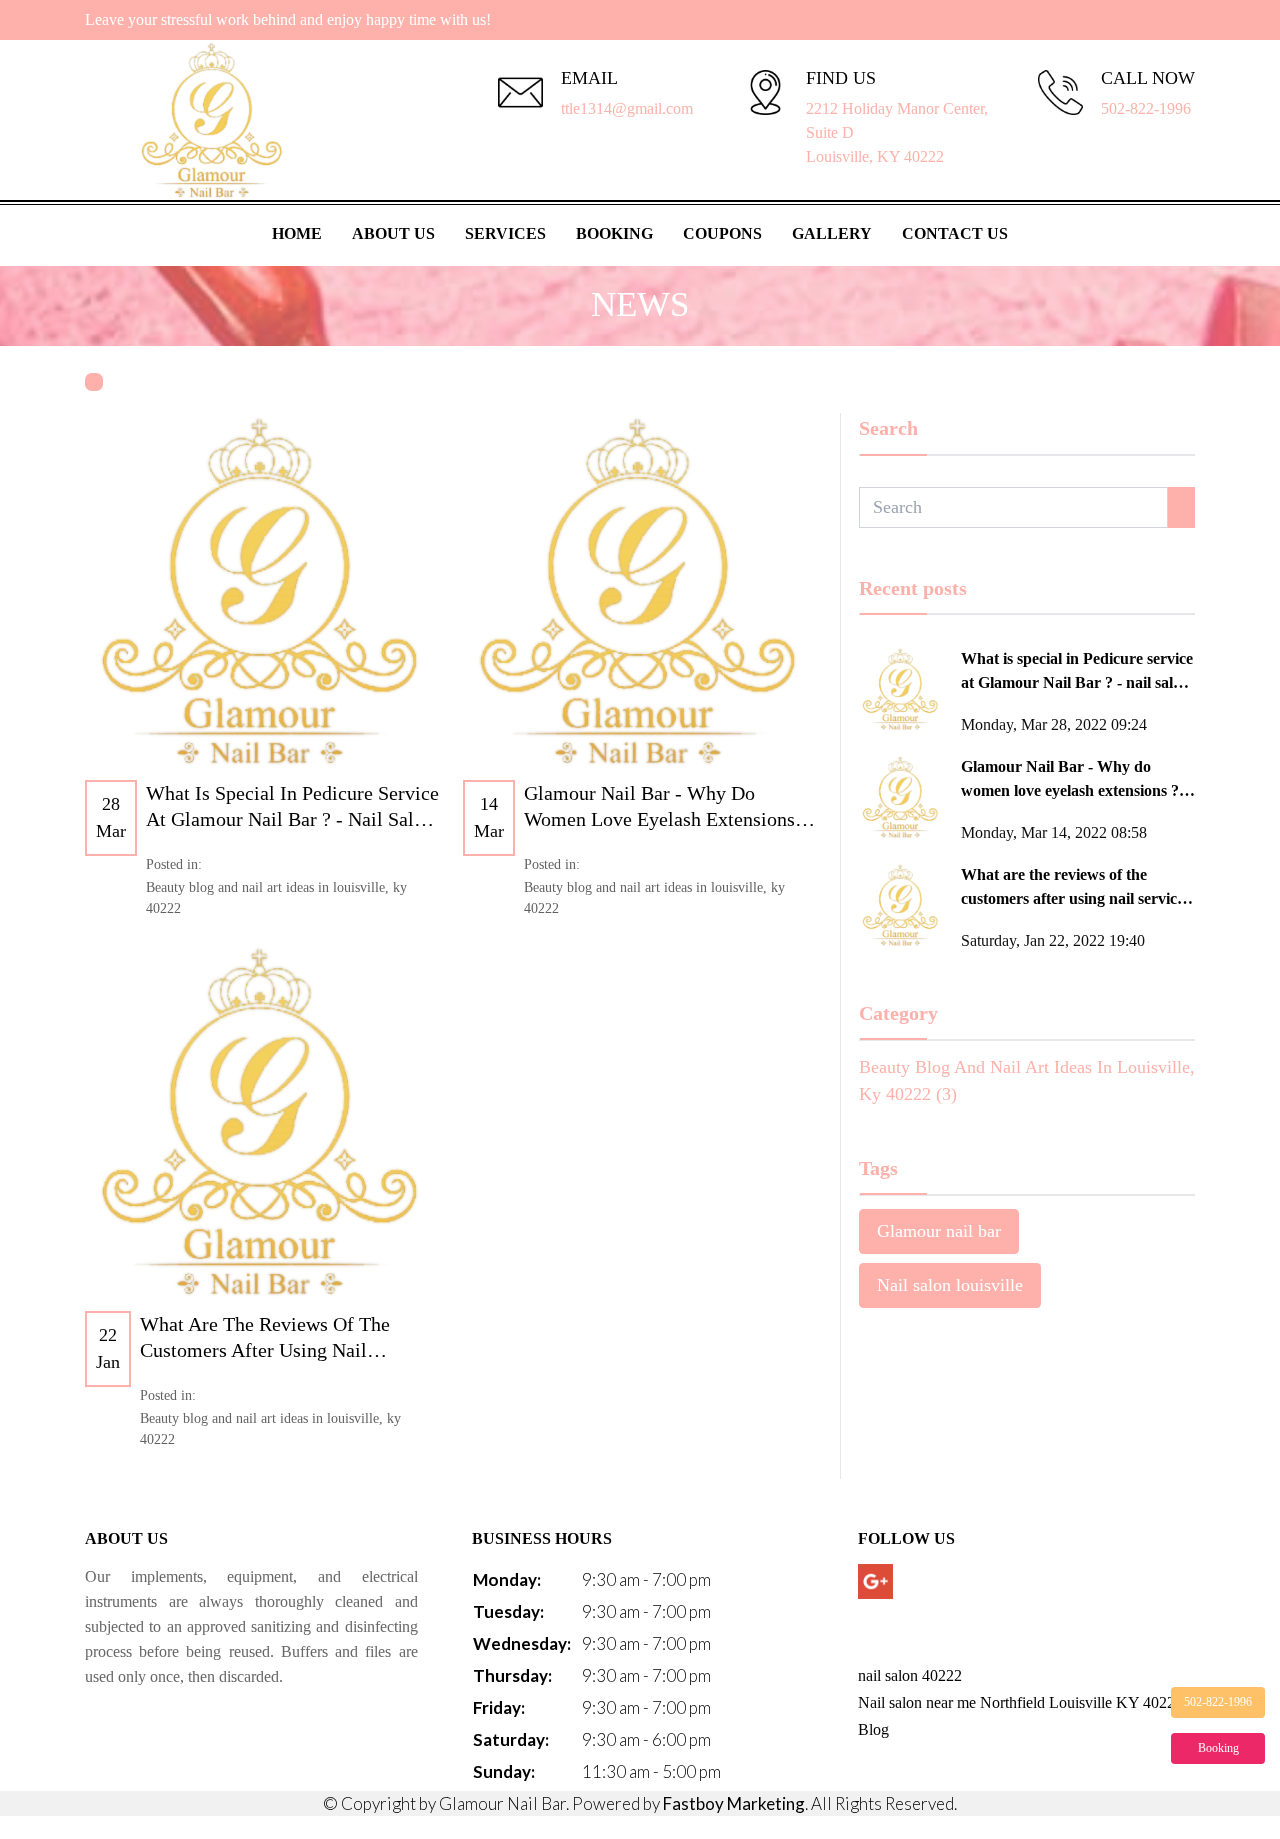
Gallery (832, 233)
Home (297, 233)
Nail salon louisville (950, 1285)
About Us (393, 233)
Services (505, 233)
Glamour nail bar (939, 1231)
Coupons (722, 233)
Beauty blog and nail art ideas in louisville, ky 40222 (276, 898)
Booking (614, 233)
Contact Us (955, 233)
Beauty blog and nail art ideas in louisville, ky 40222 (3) (1027, 1080)
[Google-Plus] (875, 1581)
